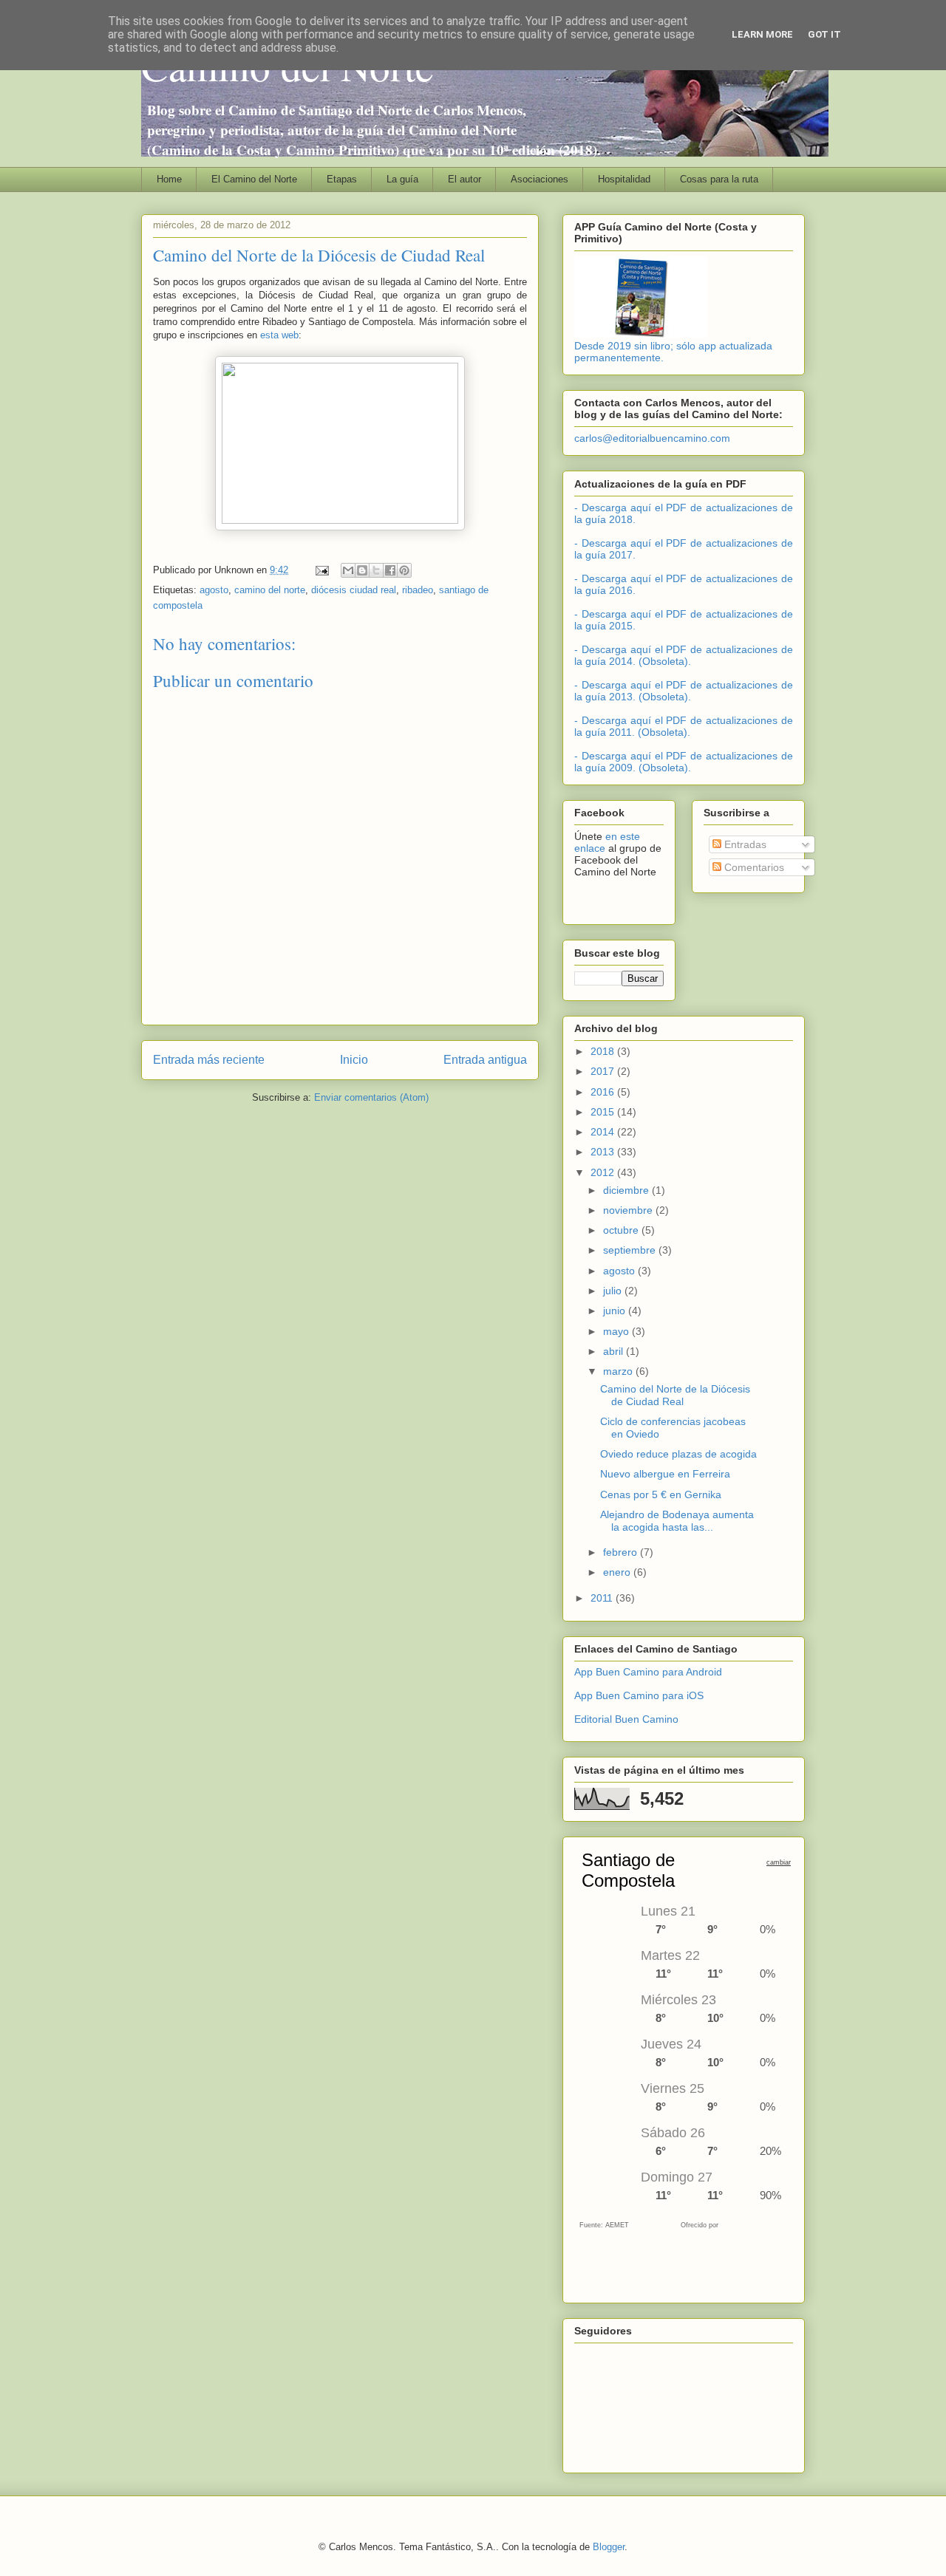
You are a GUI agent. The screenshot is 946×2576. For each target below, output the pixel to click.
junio (616, 1311)
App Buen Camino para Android (648, 1672)
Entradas (744, 844)
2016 (604, 1092)
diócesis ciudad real (354, 590)
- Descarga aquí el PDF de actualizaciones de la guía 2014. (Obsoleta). (684, 655)
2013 (604, 1152)
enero (618, 1572)
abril (615, 1351)
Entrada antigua (485, 1060)
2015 (604, 1112)
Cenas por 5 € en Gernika (661, 1494)
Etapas (342, 179)
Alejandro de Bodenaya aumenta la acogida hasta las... (677, 1521)
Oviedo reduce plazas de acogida (678, 1454)
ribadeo (418, 590)
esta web (279, 335)
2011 (603, 1598)
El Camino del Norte (254, 179)
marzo (619, 1371)
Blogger (609, 2547)
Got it (824, 34)
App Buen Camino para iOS (639, 1695)
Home (169, 179)
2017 (604, 1071)
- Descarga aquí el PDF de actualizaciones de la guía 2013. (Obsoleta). (684, 691)
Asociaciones (540, 179)
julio (614, 1291)
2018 (604, 1051)
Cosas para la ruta (719, 179)
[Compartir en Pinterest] (404, 570)
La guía (402, 179)
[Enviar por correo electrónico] (348, 570)
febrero (622, 1552)
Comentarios (753, 867)
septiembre (631, 1250)
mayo (617, 1331)
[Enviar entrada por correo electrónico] (321, 570)
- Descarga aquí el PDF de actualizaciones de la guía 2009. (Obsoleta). (684, 762)
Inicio (354, 1060)
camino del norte (270, 590)
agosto (214, 590)
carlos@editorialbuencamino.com (652, 438)
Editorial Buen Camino (626, 1719)
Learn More (762, 34)
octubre (622, 1230)
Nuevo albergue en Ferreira (665, 1474)
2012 (604, 1172)
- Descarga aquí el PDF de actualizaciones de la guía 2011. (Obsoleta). (684, 726)
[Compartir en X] (376, 570)
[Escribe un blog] (362, 570)
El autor (465, 179)
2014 (604, 1132)
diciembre (627, 1190)
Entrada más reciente (209, 1060)
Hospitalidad (624, 179)
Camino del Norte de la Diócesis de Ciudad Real (675, 1395)
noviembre (629, 1210)
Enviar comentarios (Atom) (371, 1097)
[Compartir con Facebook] (390, 570)
